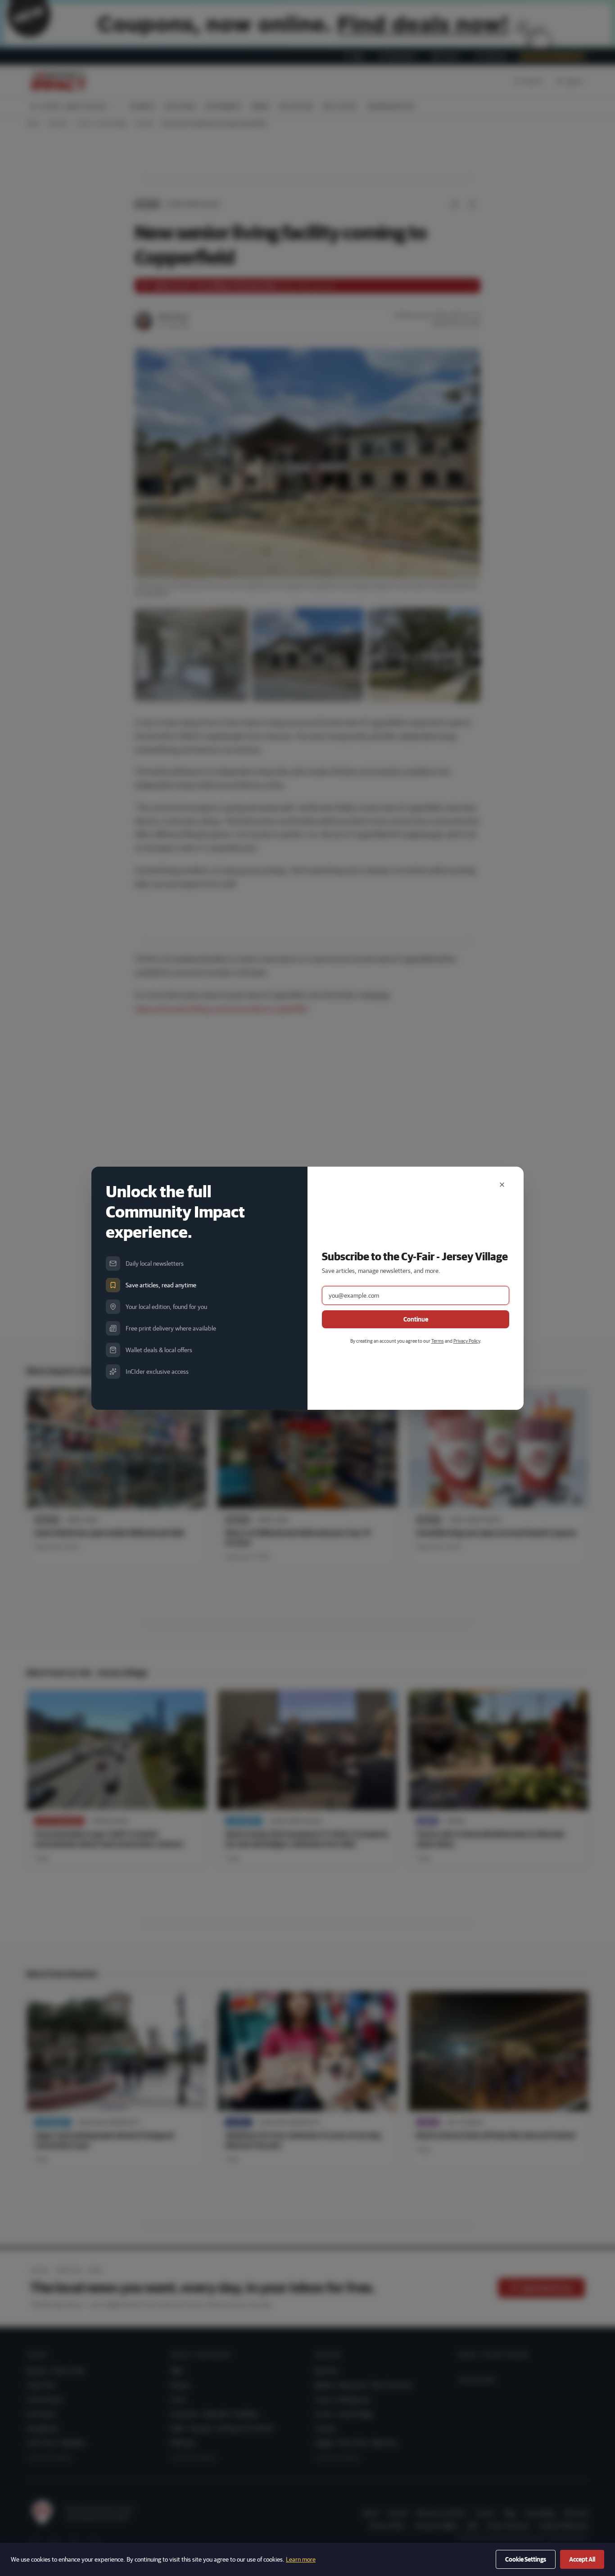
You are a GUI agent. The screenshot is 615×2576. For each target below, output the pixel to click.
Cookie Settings (526, 2559)
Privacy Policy (467, 1341)
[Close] (502, 1185)
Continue (416, 1319)
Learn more (301, 2559)
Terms (438, 1341)
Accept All (582, 2559)
